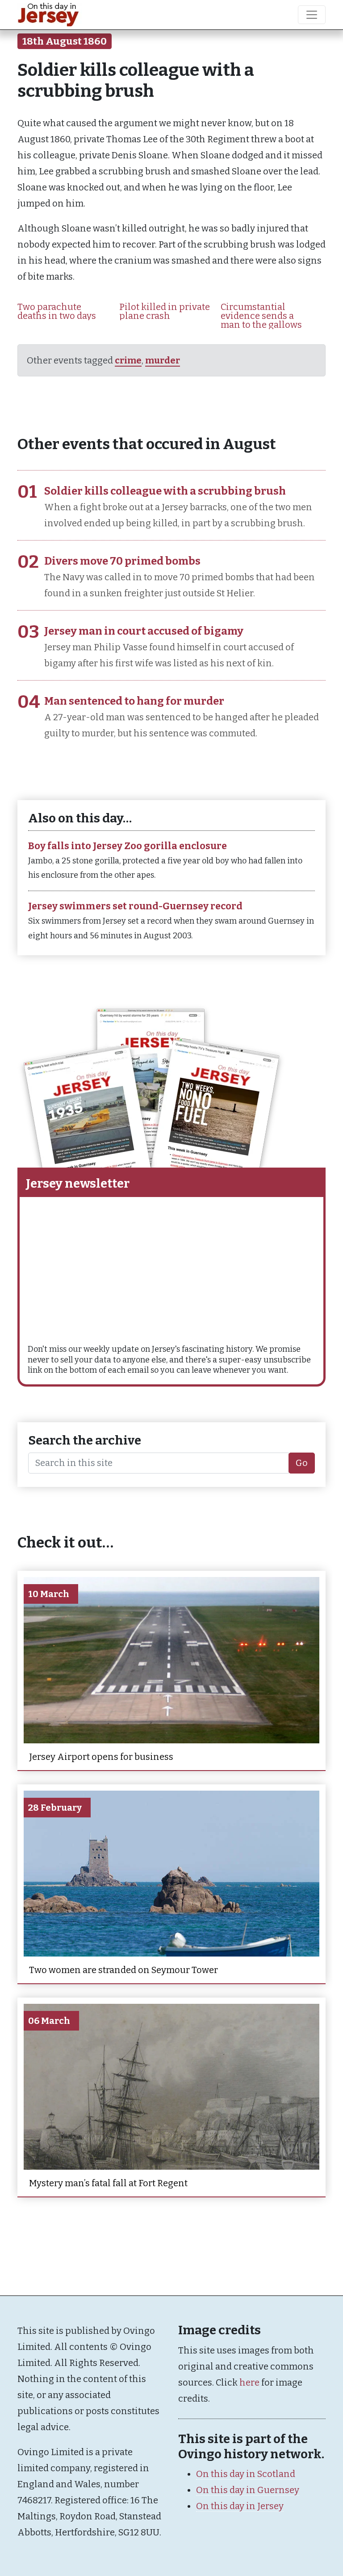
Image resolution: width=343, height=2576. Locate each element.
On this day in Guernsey (248, 2490)
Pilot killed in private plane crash (165, 311)
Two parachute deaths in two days (57, 311)
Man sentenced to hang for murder (134, 701)
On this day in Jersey (240, 2506)
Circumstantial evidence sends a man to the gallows (261, 316)
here (249, 2382)
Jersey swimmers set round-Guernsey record (135, 906)
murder (163, 360)
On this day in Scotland (246, 2474)
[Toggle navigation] (312, 15)
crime (128, 360)
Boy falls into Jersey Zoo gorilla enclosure (128, 846)
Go (302, 1463)
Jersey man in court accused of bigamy (144, 631)
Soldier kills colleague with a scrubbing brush (165, 491)
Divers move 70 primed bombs (122, 561)
